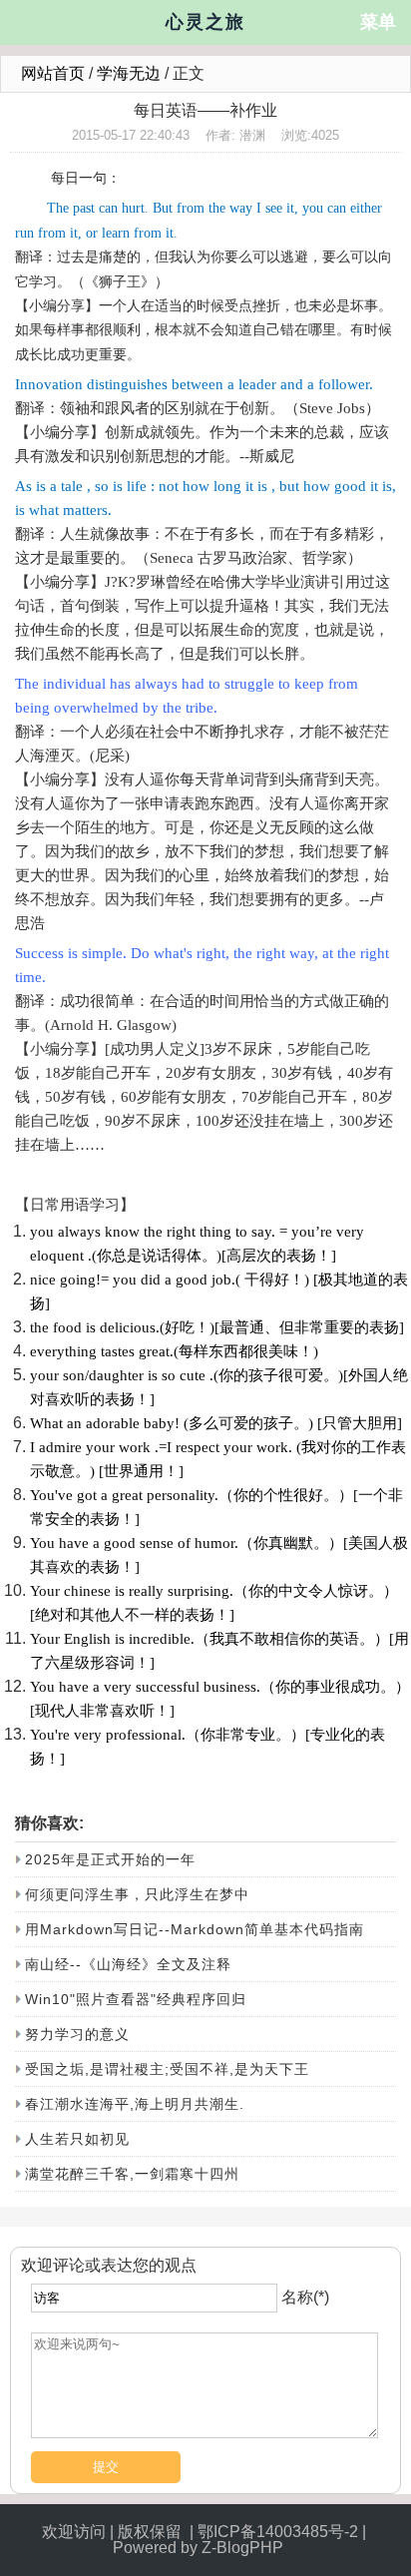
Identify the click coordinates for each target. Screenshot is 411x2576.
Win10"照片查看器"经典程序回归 (136, 1999)
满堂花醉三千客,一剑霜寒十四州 (132, 2174)
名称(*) (305, 2297)
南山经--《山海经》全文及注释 (128, 1964)
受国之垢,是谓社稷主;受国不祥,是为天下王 (167, 2069)
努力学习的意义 (77, 2034)
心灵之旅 (205, 22)
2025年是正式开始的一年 (110, 1859)
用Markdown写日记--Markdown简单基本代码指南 (195, 1929)
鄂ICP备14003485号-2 (278, 2532)
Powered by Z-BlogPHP (200, 2548)
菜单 (378, 22)
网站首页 (53, 73)
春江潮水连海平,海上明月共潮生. (135, 2104)
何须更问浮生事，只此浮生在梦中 (137, 1894)
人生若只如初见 (77, 2139)
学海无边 (129, 73)
